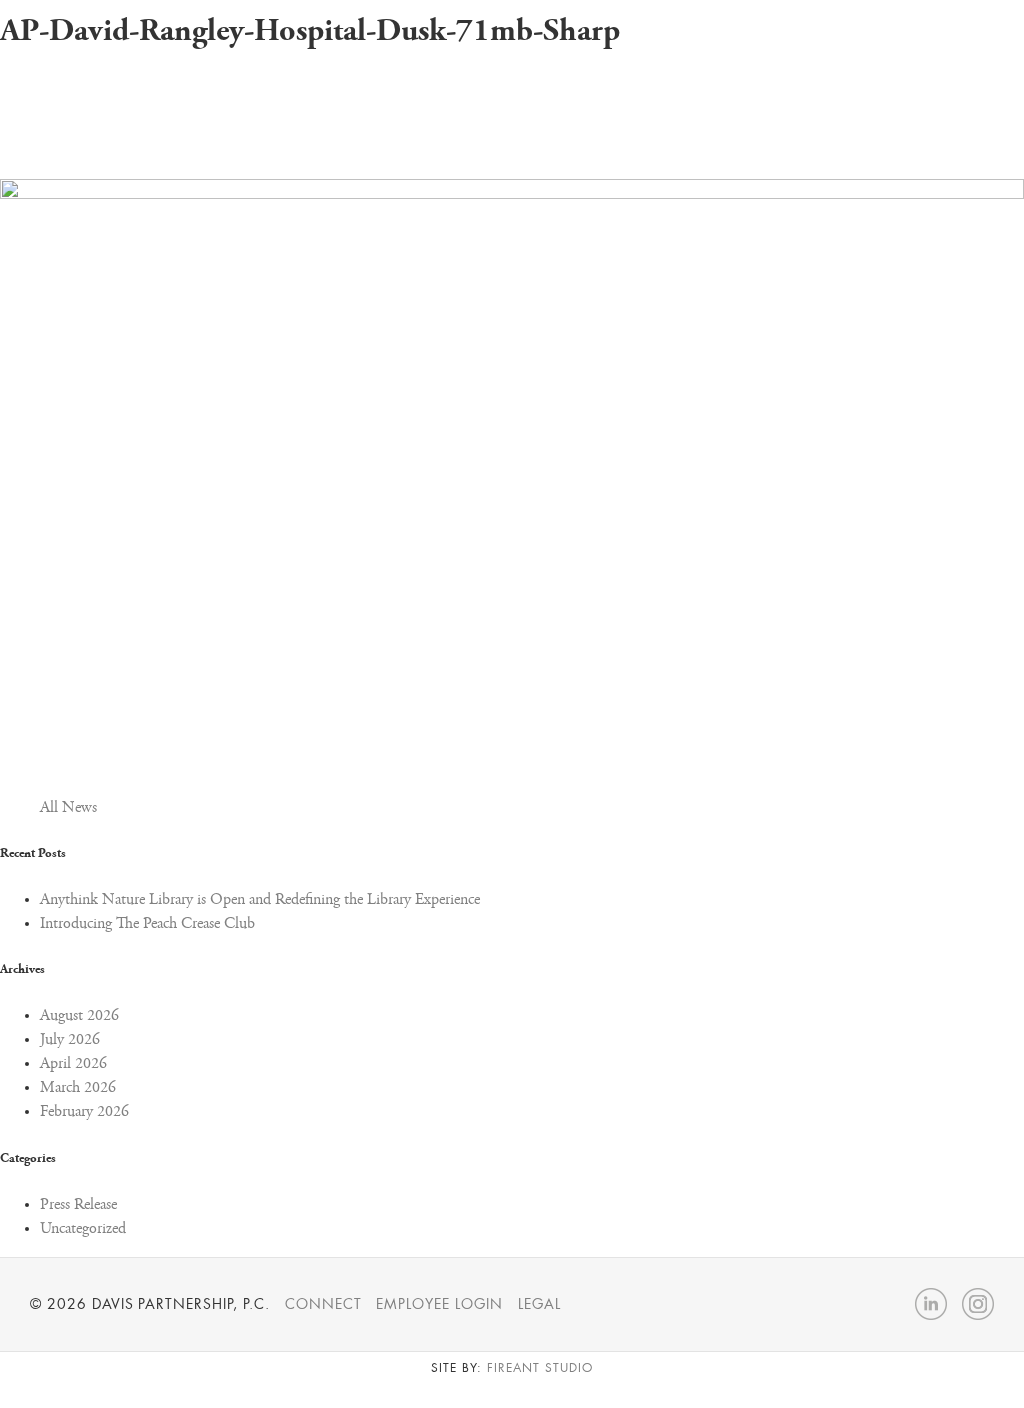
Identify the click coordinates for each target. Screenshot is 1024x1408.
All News (68, 808)
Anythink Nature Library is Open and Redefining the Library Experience (260, 900)
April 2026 (73, 1064)
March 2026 (78, 1088)
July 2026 (70, 1040)
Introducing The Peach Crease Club (147, 924)
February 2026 (84, 1112)
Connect (323, 1304)
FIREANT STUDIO (539, 1368)
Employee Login (439, 1304)
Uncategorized (83, 1229)
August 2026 (79, 1016)
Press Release (78, 1205)
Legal (539, 1304)
